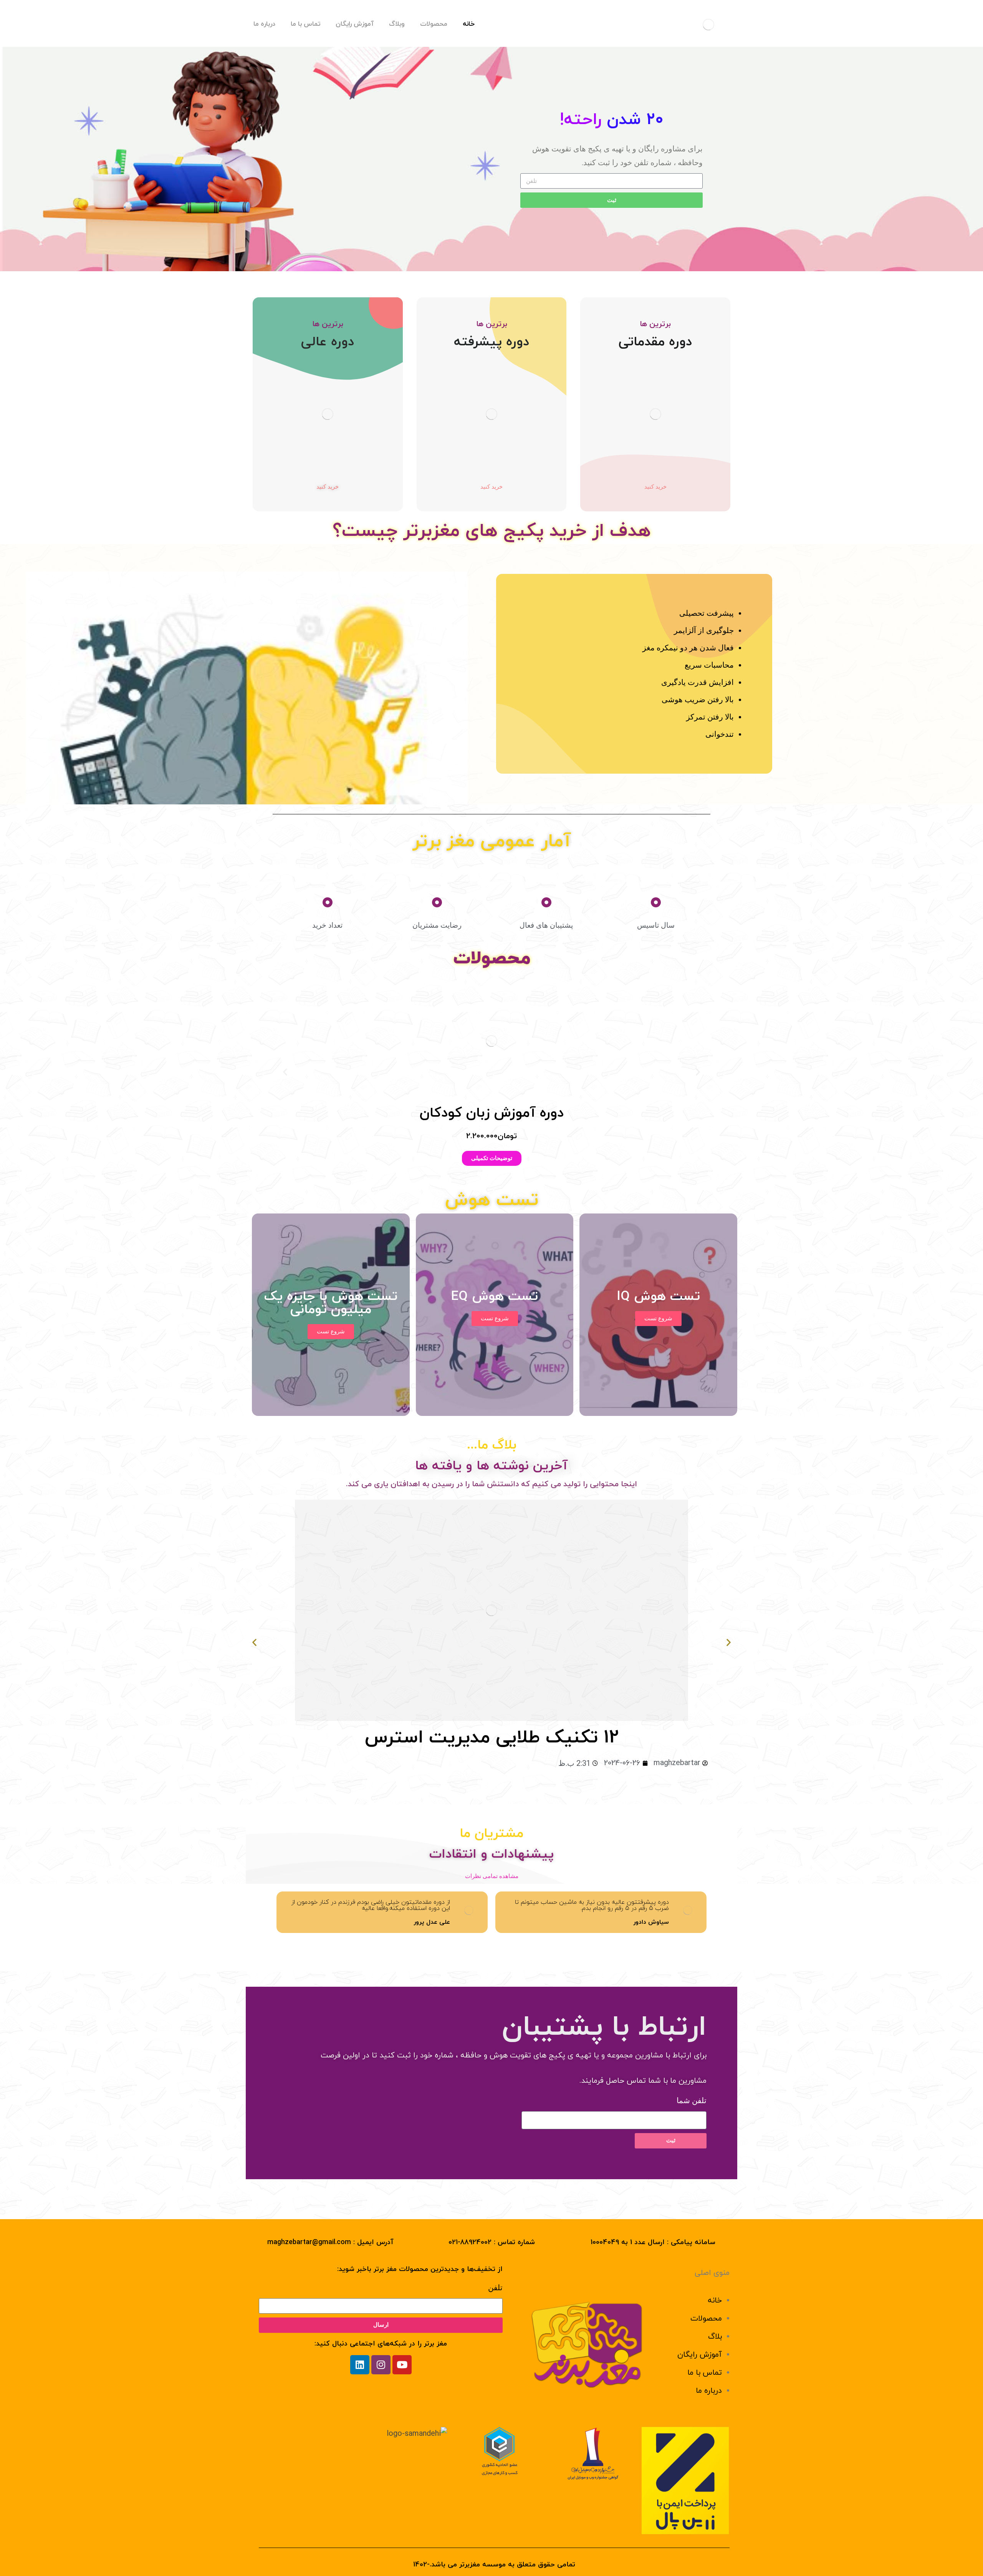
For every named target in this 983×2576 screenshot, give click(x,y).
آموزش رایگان (700, 2355)
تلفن (495, 2288)
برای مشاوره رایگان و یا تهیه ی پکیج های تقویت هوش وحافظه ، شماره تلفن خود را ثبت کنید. (617, 156)
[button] (285, 1072)
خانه (715, 2301)
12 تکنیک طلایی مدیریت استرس (492, 1738)
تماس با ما (705, 2373)
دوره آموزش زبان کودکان (492, 1113)
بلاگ (715, 2337)
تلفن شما (692, 2100)
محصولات (706, 2319)
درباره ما (709, 2391)
